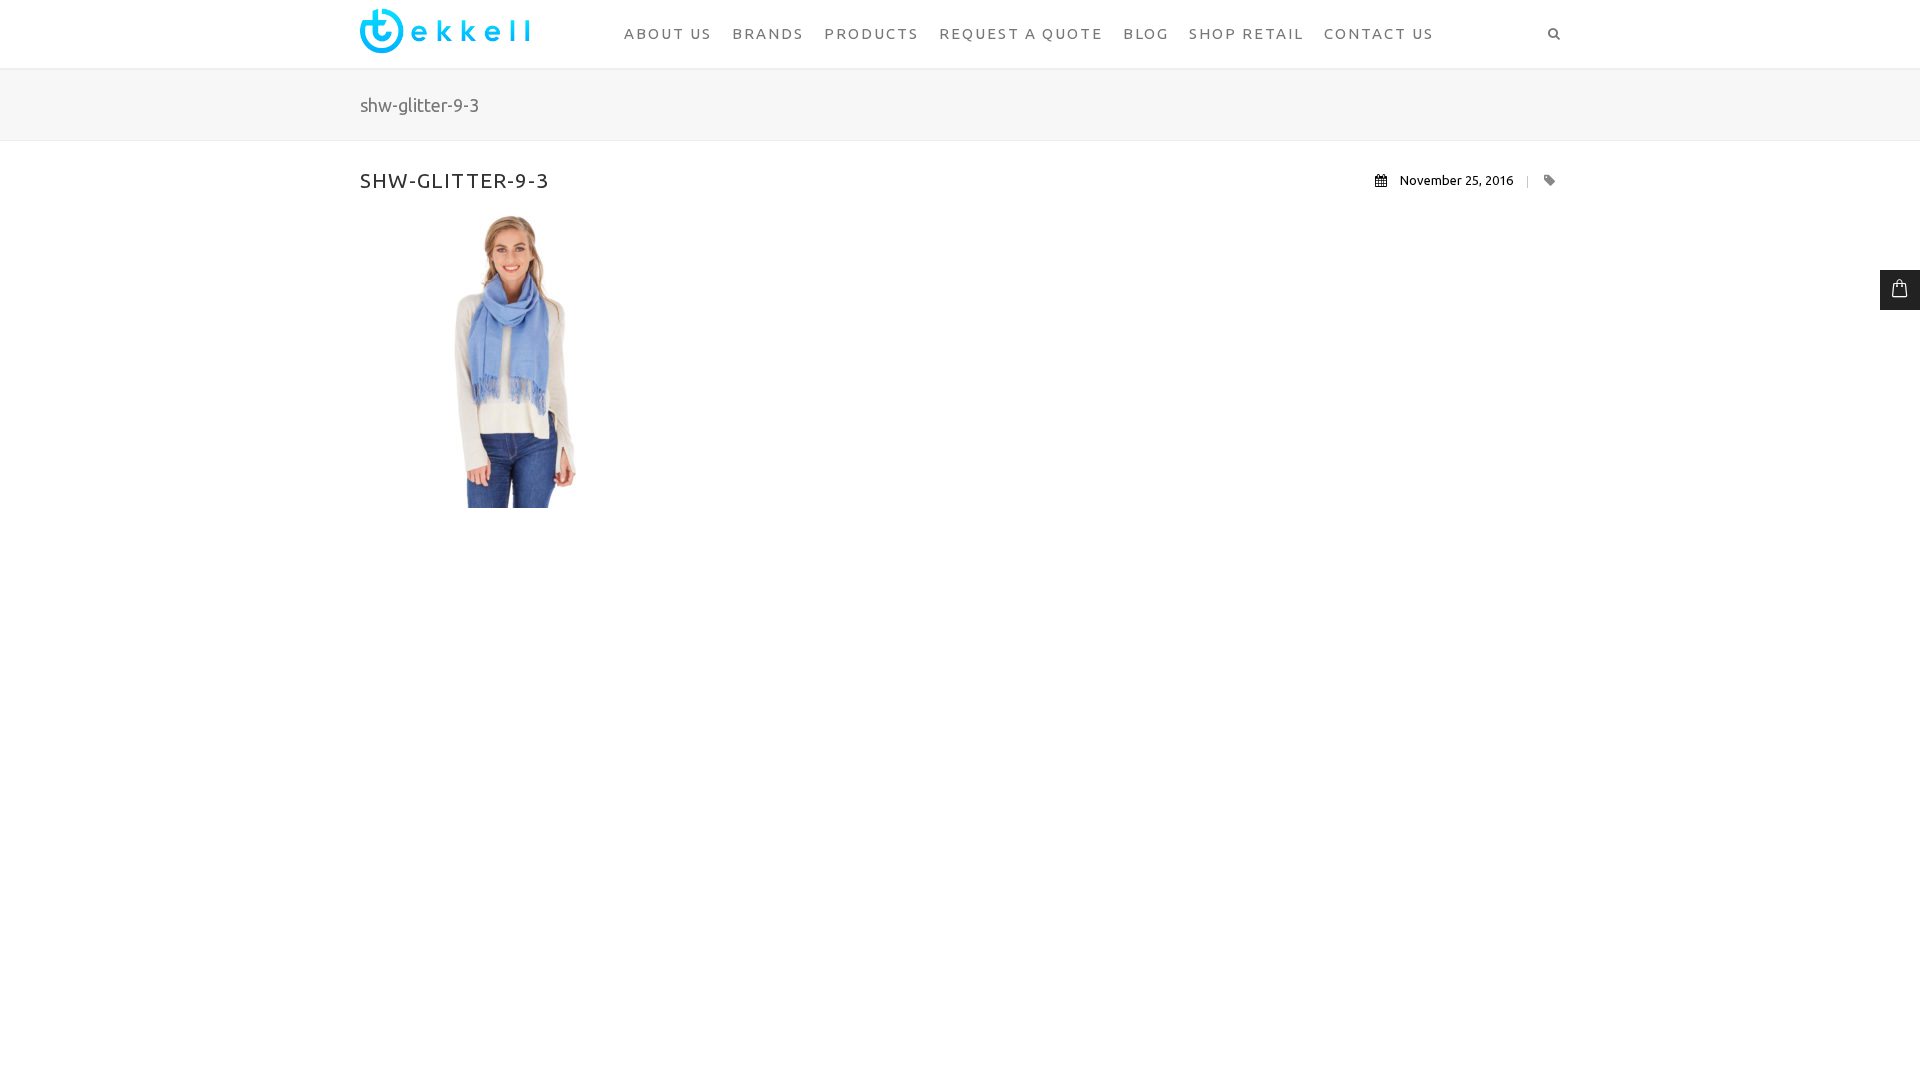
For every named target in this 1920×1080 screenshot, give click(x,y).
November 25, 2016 (1456, 180)
